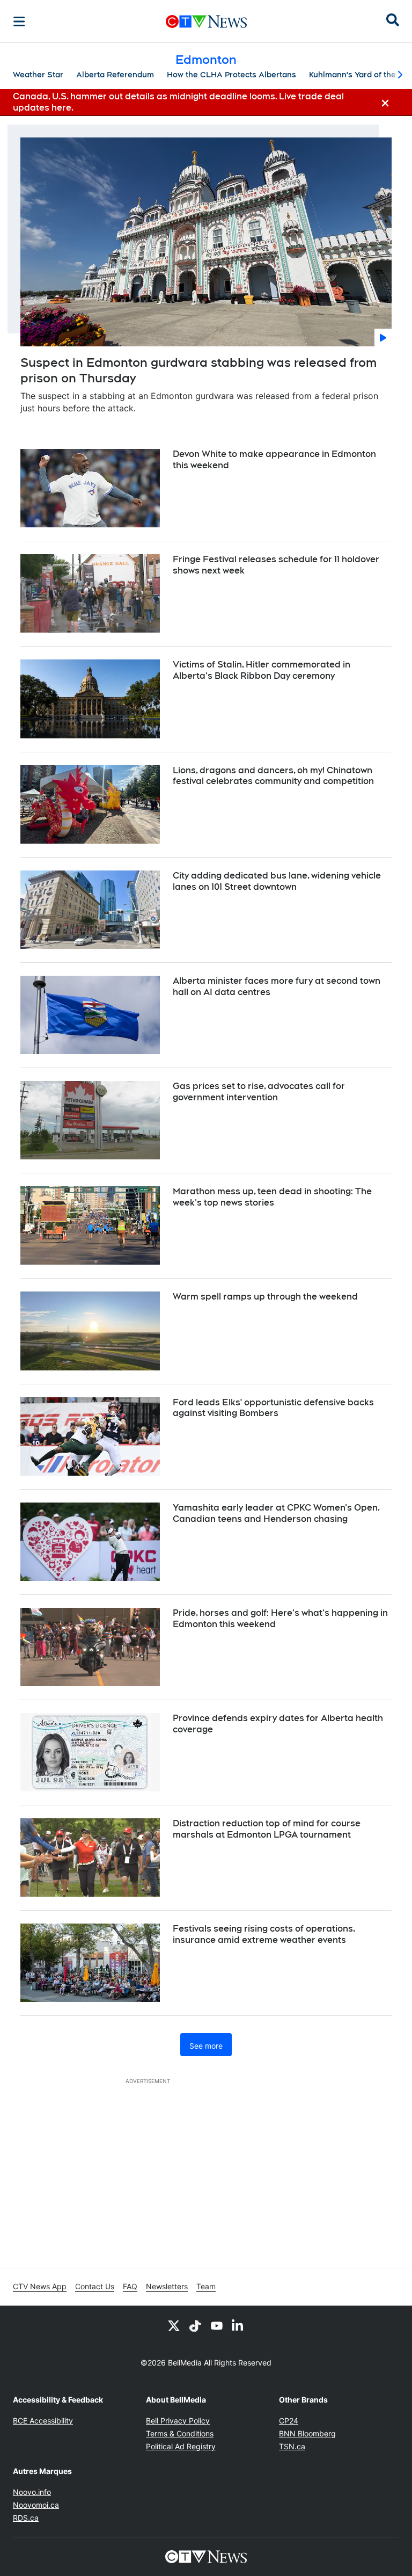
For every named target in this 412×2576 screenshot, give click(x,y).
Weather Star (38, 75)
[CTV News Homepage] (206, 21)
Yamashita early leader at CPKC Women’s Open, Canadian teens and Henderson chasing (276, 1513)
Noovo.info (32, 2492)
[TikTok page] (195, 2325)
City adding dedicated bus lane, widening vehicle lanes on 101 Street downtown (277, 881)
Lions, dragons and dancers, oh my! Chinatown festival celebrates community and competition (273, 776)
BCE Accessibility (43, 2421)
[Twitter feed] (174, 2325)
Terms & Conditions (180, 2433)
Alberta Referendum (115, 75)
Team (206, 2286)
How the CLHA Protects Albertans (231, 75)
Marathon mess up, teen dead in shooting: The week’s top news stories (272, 1197)
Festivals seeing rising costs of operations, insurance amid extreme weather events (264, 1934)
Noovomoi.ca (36, 2505)
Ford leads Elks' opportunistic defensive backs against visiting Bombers (273, 1408)
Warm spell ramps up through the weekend (265, 1297)
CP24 (289, 2421)
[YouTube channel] (217, 2325)
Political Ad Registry (181, 2446)
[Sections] (19, 21)
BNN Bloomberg (307, 2433)
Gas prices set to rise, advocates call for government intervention (259, 1092)
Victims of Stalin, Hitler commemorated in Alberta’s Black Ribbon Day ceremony (262, 670)
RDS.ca (26, 2518)
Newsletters (167, 2286)
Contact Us (95, 2286)
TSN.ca (292, 2446)
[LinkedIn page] (238, 2325)
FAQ (130, 2286)
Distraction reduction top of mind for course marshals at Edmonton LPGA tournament (267, 1829)
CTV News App (40, 2286)
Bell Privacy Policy (178, 2421)
